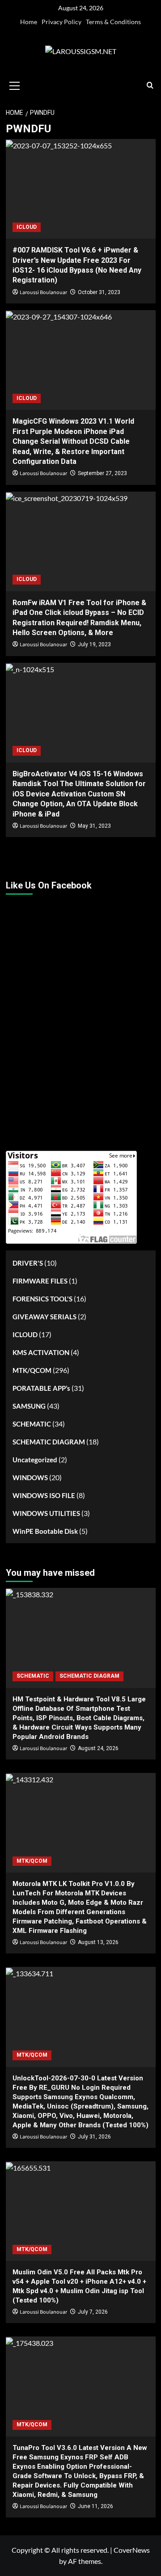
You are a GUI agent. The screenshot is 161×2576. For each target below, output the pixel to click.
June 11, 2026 (95, 2506)
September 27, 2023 (102, 473)
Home (29, 22)
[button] (15, 84)
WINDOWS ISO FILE (44, 1495)
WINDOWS (30, 1477)
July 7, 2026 (93, 2312)
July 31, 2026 (94, 2137)
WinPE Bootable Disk (45, 1531)
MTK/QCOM (32, 1370)
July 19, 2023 (94, 644)
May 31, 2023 (94, 826)
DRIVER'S (28, 1263)
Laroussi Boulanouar (43, 293)
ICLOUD (27, 227)
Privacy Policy (61, 22)
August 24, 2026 (98, 1748)
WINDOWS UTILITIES (46, 1513)
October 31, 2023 (99, 292)
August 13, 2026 (98, 1942)
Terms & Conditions (113, 22)
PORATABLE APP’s (41, 1388)
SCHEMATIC (32, 1424)
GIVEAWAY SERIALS (44, 1317)
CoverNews (132, 2550)
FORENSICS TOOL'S (42, 1299)
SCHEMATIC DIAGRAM (49, 1442)
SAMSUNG (29, 1406)
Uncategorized (35, 1460)
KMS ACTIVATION (41, 1352)
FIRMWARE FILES (40, 1281)
